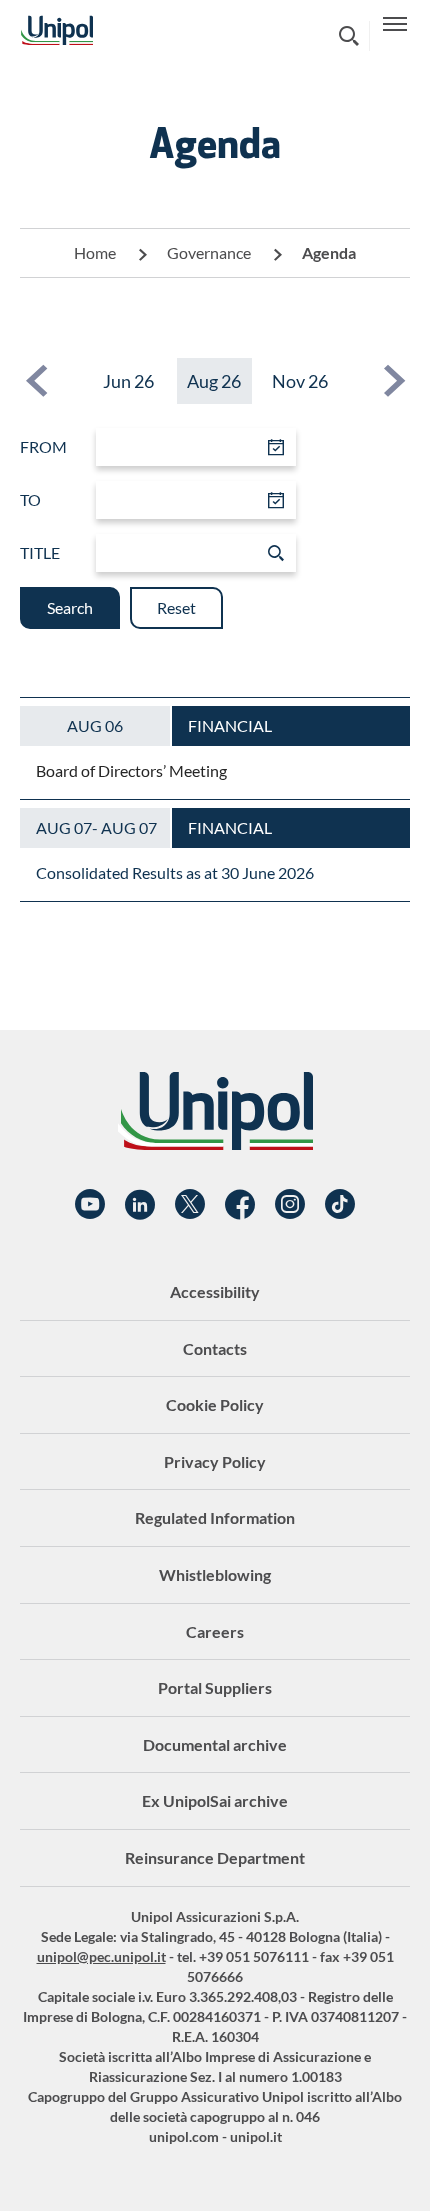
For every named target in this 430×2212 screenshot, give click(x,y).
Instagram (290, 1205)
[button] (36, 381)
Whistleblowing (215, 1574)
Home (95, 252)
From (43, 446)
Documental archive (215, 1744)
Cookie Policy (215, 1404)
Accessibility (215, 1291)
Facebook (240, 1205)
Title (40, 552)
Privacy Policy (215, 1461)
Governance (209, 252)
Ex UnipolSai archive (215, 1800)
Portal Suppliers (215, 1687)
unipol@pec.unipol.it (101, 1956)
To (30, 499)
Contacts (215, 1348)
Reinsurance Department (215, 1857)
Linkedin (140, 1205)
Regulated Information (215, 1517)
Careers (215, 1631)
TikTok (340, 1205)
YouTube (90, 1205)
